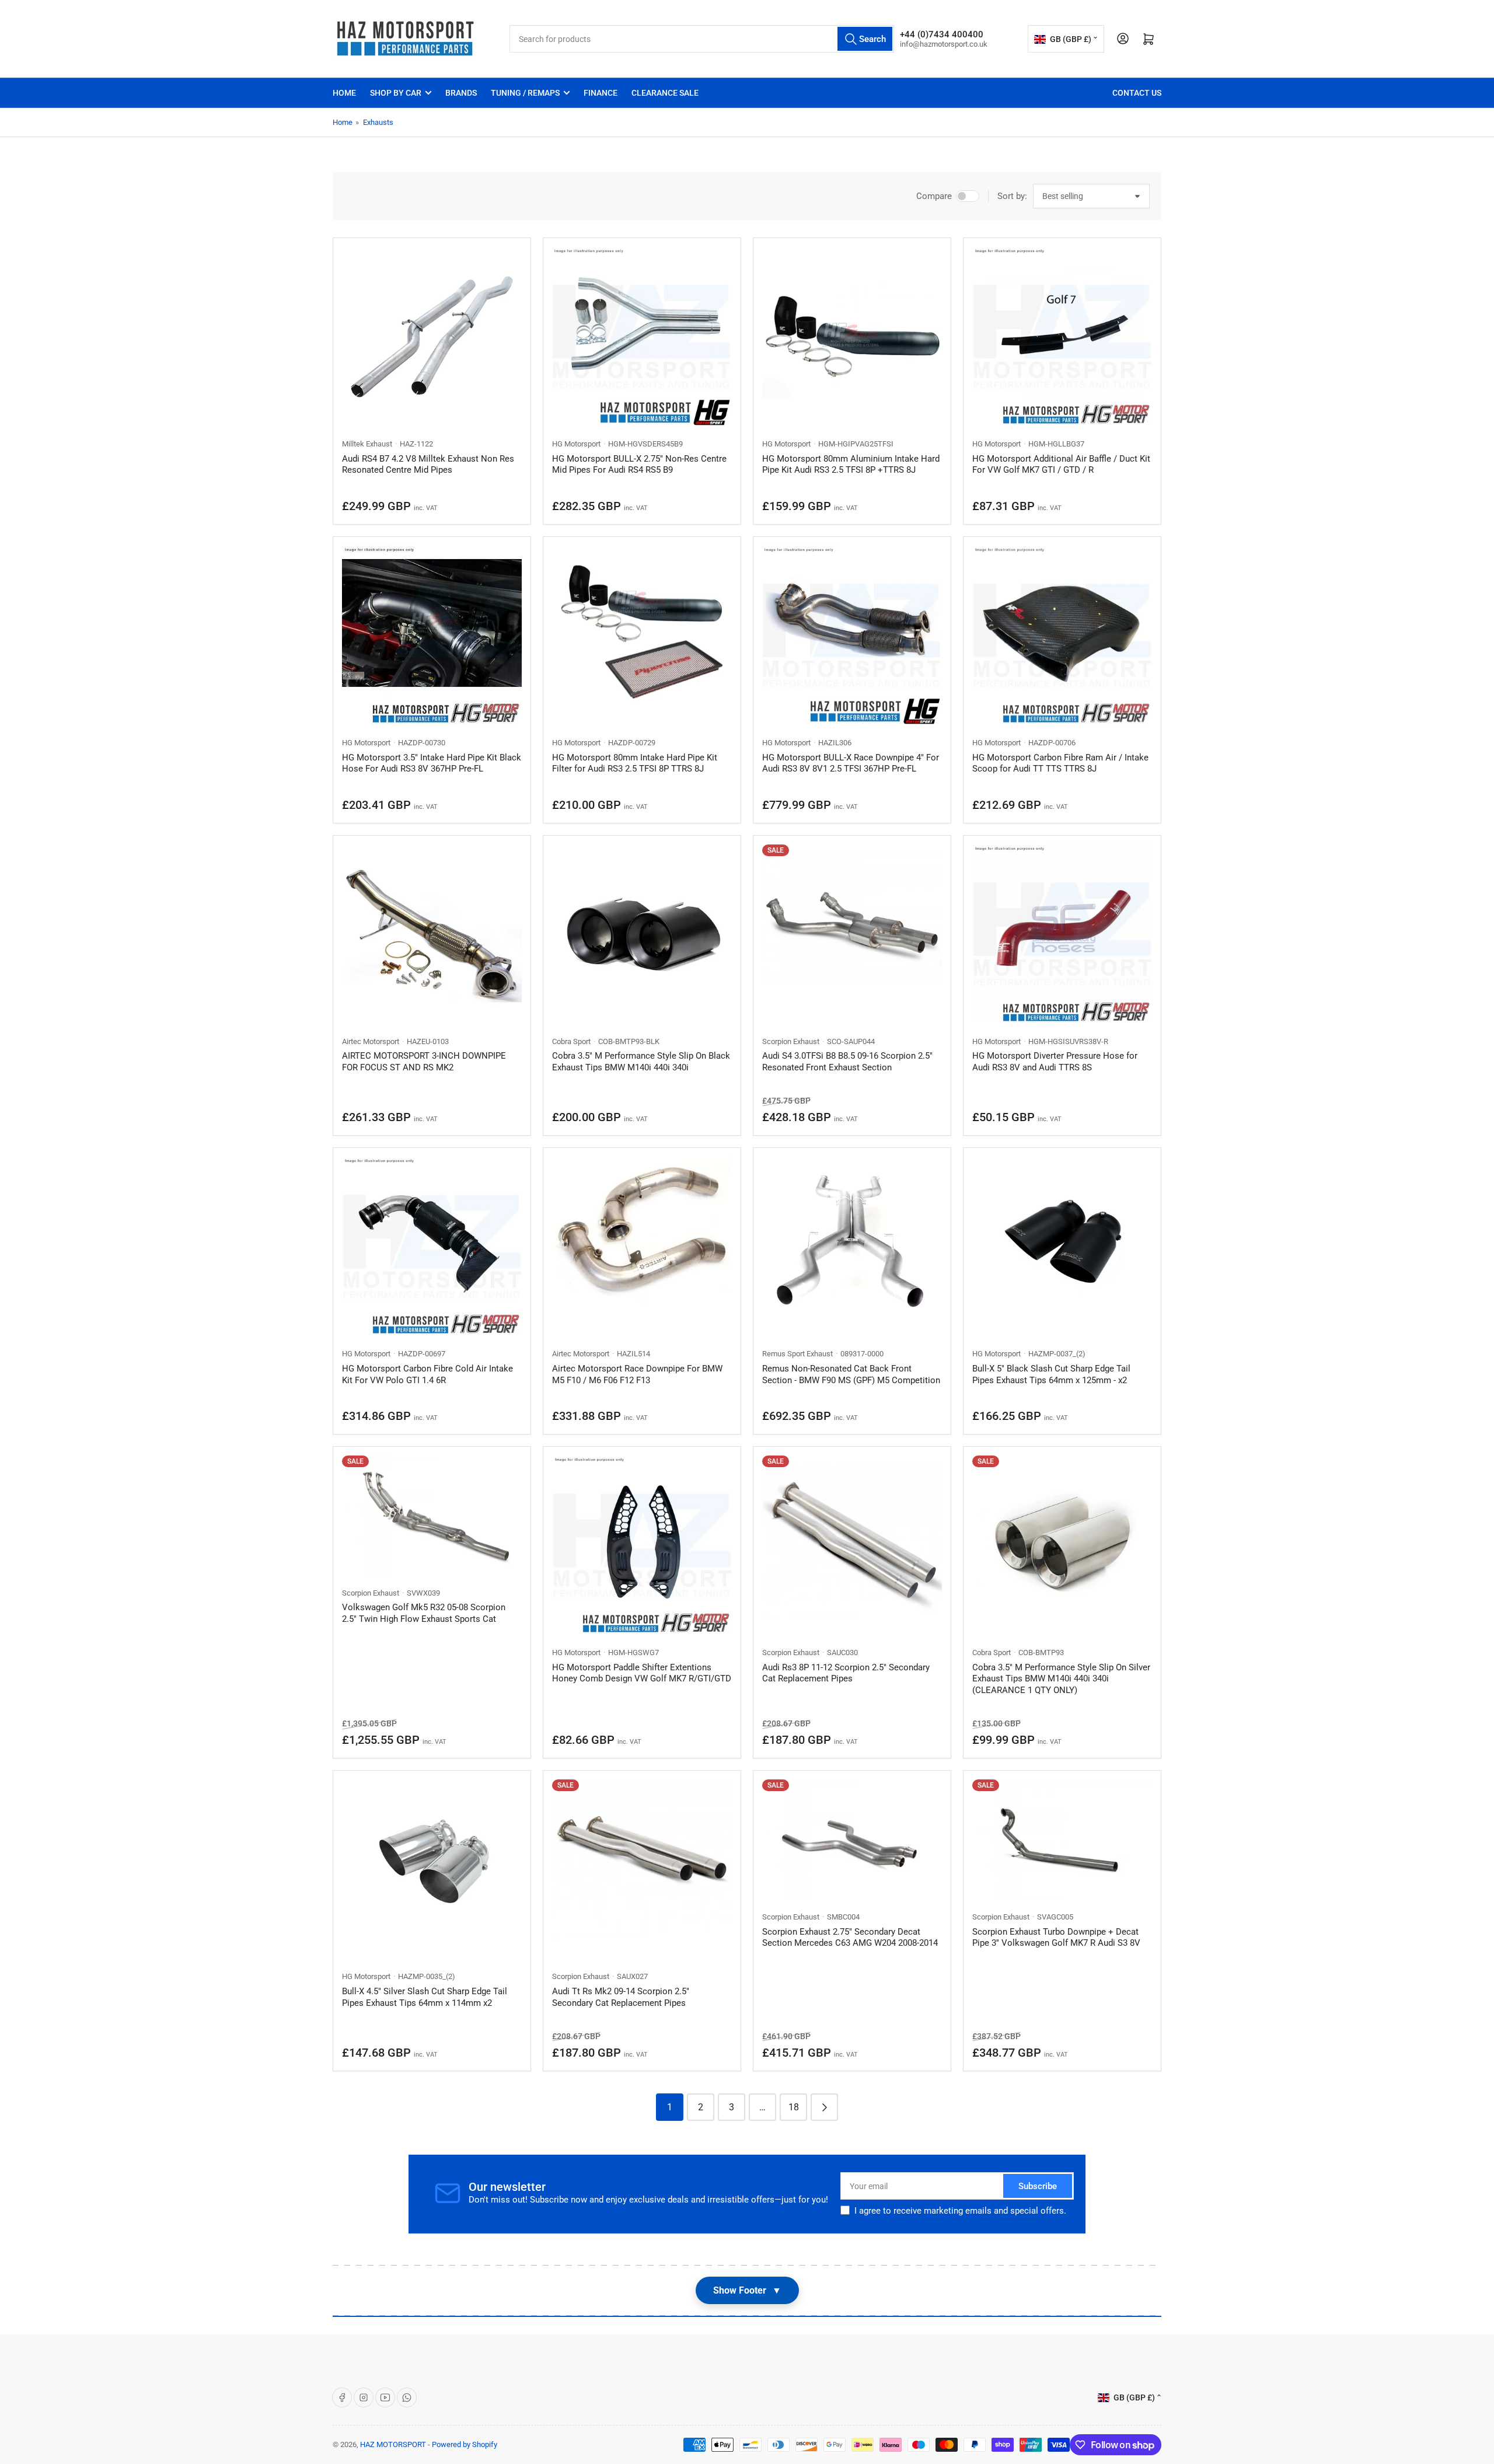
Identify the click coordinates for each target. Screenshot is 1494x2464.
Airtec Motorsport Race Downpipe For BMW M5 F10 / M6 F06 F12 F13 (637, 1374)
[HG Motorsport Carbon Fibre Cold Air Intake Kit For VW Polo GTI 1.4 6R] (432, 1247)
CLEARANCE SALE (665, 93)
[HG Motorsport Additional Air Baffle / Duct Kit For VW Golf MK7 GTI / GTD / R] (1062, 337)
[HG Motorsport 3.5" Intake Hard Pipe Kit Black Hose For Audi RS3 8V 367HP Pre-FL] (432, 636)
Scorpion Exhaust (791, 1041)
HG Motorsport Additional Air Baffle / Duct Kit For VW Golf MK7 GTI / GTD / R (1061, 465)
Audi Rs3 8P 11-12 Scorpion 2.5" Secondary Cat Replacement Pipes (846, 1673)
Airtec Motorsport (371, 1041)
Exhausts (378, 122)
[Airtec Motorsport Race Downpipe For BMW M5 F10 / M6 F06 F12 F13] (642, 1247)
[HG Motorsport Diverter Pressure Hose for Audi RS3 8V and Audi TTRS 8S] (1062, 934)
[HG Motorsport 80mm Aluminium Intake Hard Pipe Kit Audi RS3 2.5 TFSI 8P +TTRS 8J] (852, 337)
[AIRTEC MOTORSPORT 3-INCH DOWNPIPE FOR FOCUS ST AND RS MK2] (432, 934)
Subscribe (1038, 2186)
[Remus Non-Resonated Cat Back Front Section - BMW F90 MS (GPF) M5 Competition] (852, 1247)
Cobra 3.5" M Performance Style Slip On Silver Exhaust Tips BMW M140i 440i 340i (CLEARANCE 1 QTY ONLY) (1061, 1679)
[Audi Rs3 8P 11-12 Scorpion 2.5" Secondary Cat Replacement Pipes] (852, 1545)
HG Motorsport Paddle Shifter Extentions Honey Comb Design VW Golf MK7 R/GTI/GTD (642, 1673)
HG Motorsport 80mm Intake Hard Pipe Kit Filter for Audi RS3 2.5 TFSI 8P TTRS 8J (635, 763)
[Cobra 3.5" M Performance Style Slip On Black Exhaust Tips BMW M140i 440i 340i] (642, 934)
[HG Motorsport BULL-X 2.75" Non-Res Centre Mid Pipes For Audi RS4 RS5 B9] (642, 337)
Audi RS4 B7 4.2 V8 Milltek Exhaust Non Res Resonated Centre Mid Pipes (428, 465)
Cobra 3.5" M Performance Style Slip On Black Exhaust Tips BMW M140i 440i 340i (641, 1062)
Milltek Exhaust (367, 444)
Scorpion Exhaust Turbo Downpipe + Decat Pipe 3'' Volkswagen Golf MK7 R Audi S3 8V (1056, 1938)
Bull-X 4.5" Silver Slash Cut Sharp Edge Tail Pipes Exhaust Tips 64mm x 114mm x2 (425, 1997)
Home (344, 93)
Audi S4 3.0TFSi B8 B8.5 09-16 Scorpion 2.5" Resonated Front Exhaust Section (847, 1062)
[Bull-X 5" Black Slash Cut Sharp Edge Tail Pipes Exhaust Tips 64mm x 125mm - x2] (1062, 1247)
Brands (461, 93)
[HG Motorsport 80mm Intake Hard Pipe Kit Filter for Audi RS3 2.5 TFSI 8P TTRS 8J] (642, 636)
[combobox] (702, 39)
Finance (601, 93)
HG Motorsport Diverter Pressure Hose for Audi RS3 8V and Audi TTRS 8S (1055, 1062)
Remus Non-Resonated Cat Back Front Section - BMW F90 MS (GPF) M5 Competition (851, 1374)
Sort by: (1012, 196)
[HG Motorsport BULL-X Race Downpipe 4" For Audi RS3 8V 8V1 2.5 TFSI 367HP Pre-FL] (852, 636)
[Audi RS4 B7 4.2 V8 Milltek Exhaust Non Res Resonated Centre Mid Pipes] (432, 337)
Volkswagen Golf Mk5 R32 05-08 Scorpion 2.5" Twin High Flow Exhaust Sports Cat (424, 1613)
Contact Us (1137, 93)
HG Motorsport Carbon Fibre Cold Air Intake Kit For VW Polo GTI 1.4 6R (427, 1374)
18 (794, 2107)
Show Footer (747, 2290)
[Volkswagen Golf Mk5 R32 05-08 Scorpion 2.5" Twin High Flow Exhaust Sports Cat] (432, 1515)
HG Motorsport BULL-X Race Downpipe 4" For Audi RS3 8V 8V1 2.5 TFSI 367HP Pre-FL (851, 763)
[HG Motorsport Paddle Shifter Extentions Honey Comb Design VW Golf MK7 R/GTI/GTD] (642, 1545)
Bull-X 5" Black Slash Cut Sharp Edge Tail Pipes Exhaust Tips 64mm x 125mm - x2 (1051, 1374)
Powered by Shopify (465, 2444)
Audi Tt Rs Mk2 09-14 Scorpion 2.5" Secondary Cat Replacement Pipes (621, 1997)
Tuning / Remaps (525, 93)
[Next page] (824, 2107)
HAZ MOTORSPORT (393, 2444)
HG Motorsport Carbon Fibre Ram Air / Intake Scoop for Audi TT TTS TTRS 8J (1060, 763)
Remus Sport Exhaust (797, 1354)
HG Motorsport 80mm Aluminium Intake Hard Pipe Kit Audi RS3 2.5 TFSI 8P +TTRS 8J (851, 465)
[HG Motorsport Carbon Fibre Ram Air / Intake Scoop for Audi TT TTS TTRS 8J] (1062, 636)
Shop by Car (396, 93)
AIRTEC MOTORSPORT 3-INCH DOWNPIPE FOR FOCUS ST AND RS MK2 (424, 1062)
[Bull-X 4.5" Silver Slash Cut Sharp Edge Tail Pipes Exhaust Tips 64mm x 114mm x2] (432, 1869)
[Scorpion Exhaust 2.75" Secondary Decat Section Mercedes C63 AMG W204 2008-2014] (852, 1839)
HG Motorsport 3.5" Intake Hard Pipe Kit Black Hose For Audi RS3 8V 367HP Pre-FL (432, 763)
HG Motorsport (576, 444)
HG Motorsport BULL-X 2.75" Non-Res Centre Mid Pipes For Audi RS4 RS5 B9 (639, 465)
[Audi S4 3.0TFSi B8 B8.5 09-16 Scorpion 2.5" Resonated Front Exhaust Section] (852, 934)
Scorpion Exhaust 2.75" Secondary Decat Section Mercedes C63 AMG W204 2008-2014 (850, 1938)
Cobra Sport (571, 1041)
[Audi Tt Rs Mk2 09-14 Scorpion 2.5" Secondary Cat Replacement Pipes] (642, 1869)
